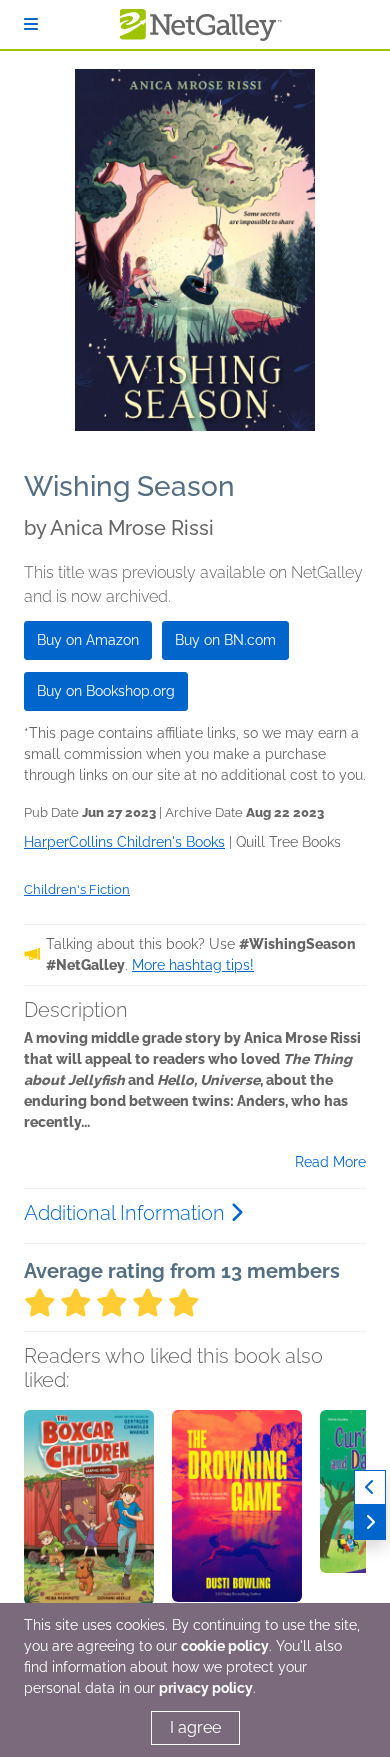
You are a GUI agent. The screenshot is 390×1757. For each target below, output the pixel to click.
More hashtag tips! (193, 965)
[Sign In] (31, 24)
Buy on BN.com (225, 640)
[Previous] (370, 1487)
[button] (89, 1515)
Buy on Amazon (88, 640)
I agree (195, 1727)
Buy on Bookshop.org (106, 691)
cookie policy (225, 1646)
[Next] (370, 1522)
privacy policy (206, 1688)
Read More (330, 1162)
